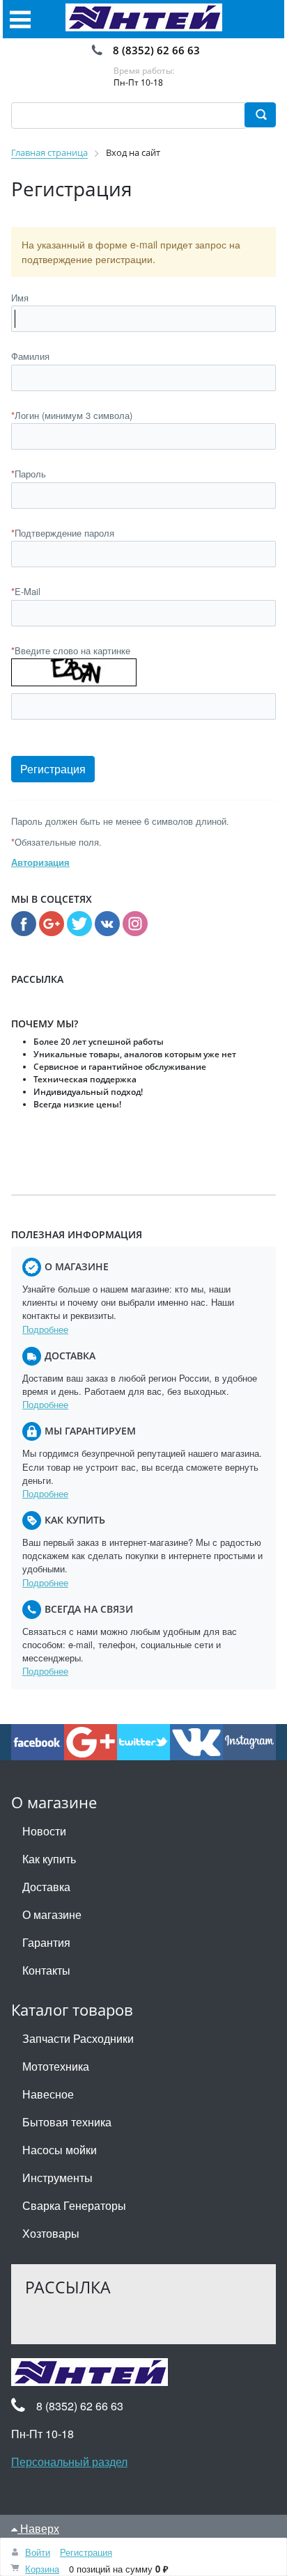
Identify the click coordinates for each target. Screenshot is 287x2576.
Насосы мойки (60, 2150)
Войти (38, 2552)
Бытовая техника (67, 2122)
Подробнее (45, 1329)
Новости (44, 1831)
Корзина (42, 2569)
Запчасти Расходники (78, 2038)
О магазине (52, 1914)
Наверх (38, 2528)
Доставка (46, 1887)
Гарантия (46, 1942)
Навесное (48, 2094)
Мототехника (56, 2066)
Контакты (46, 1970)
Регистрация (86, 2552)
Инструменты (57, 2178)
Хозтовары (51, 2233)
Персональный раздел (69, 2462)
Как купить (49, 1859)
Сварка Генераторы (74, 2205)
